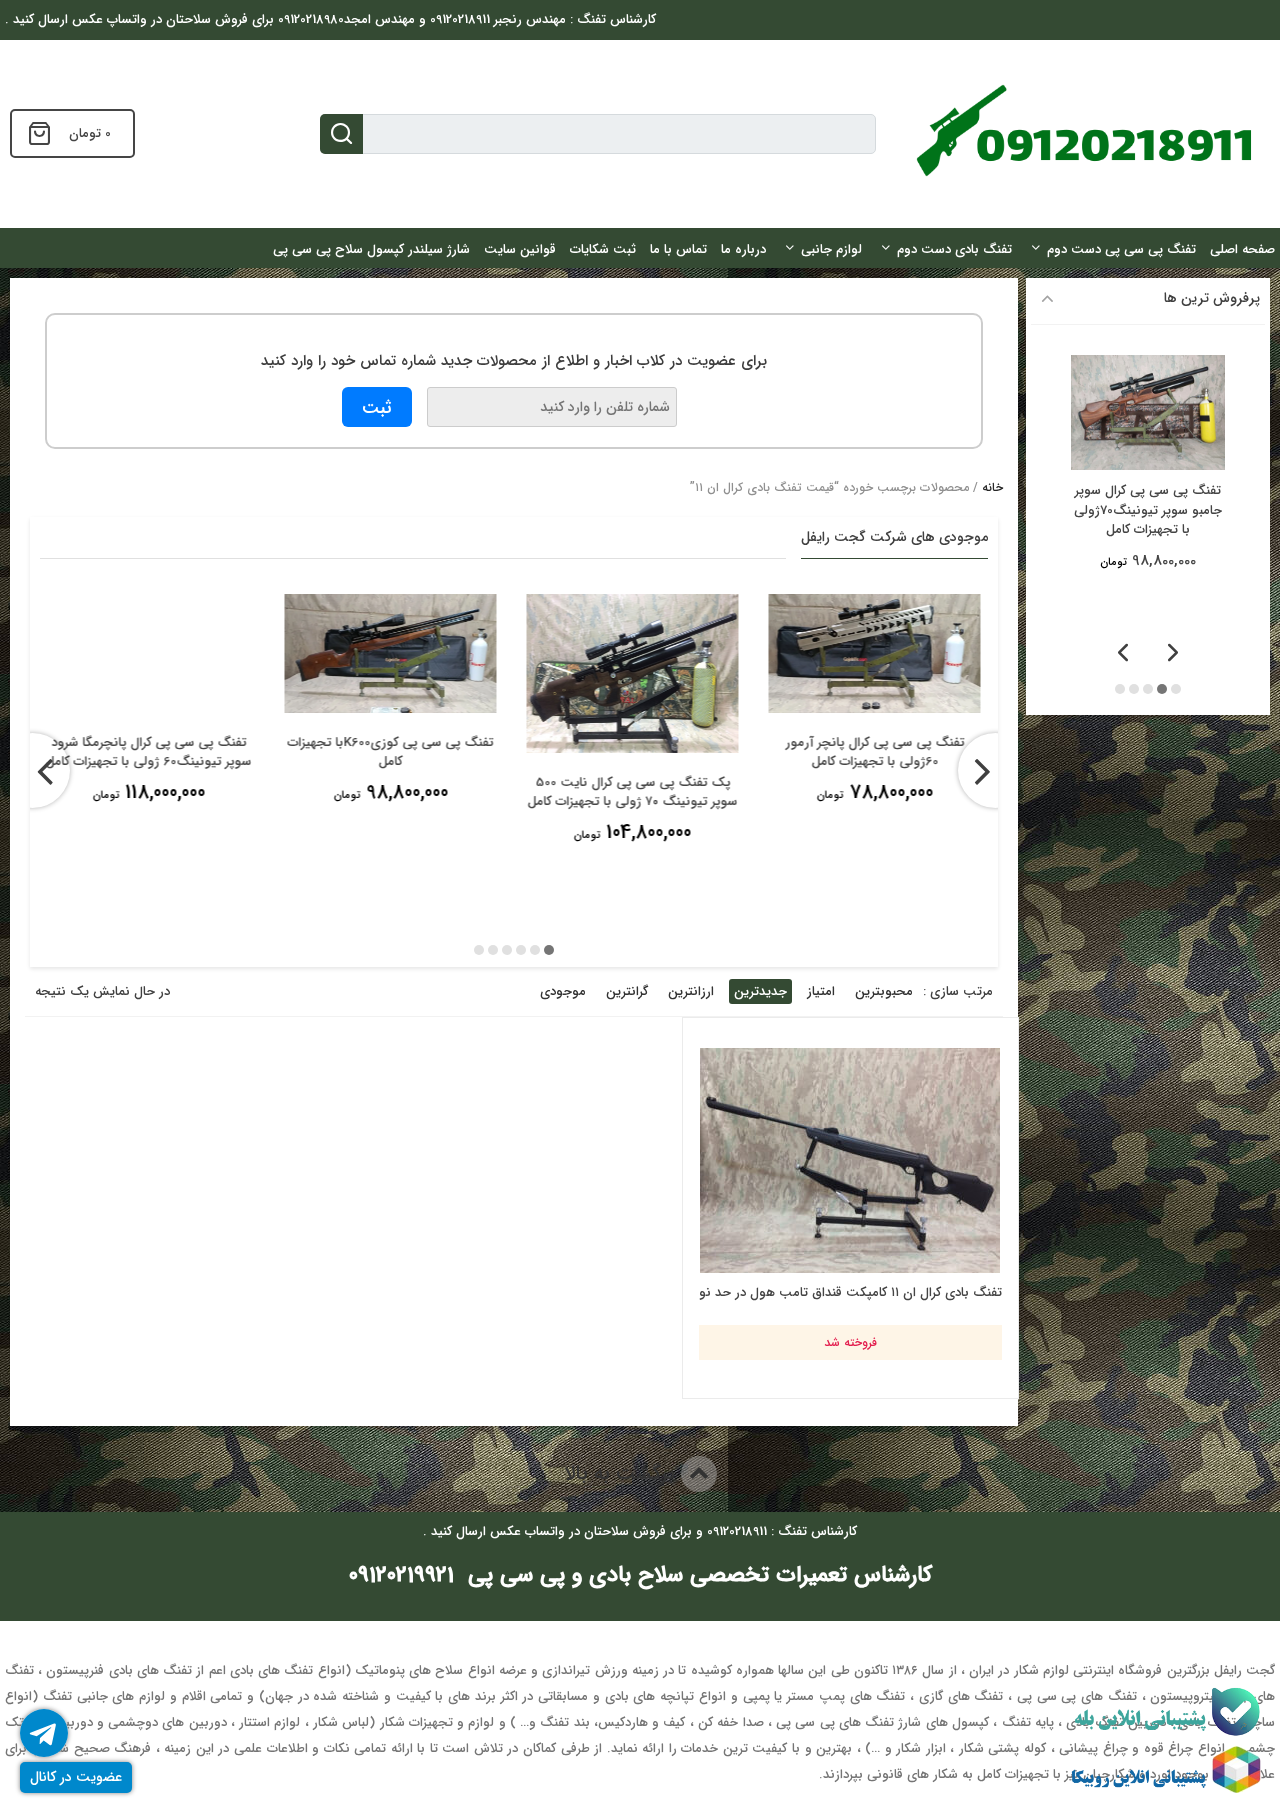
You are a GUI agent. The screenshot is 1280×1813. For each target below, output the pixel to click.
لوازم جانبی (831, 249)
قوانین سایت (520, 249)
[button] (549, 950)
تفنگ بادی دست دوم (954, 249)
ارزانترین (691, 991)
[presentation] (995, 770)
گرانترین (627, 991)
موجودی (563, 991)
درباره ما (743, 249)
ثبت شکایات (603, 249)
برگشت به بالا (622, 1473)
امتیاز (821, 991)
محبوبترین (884, 991)
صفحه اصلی (1242, 249)
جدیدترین (760, 991)
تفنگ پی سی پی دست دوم (1121, 249)
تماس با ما (678, 249)
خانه (992, 487)
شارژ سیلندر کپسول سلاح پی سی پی (371, 249)
